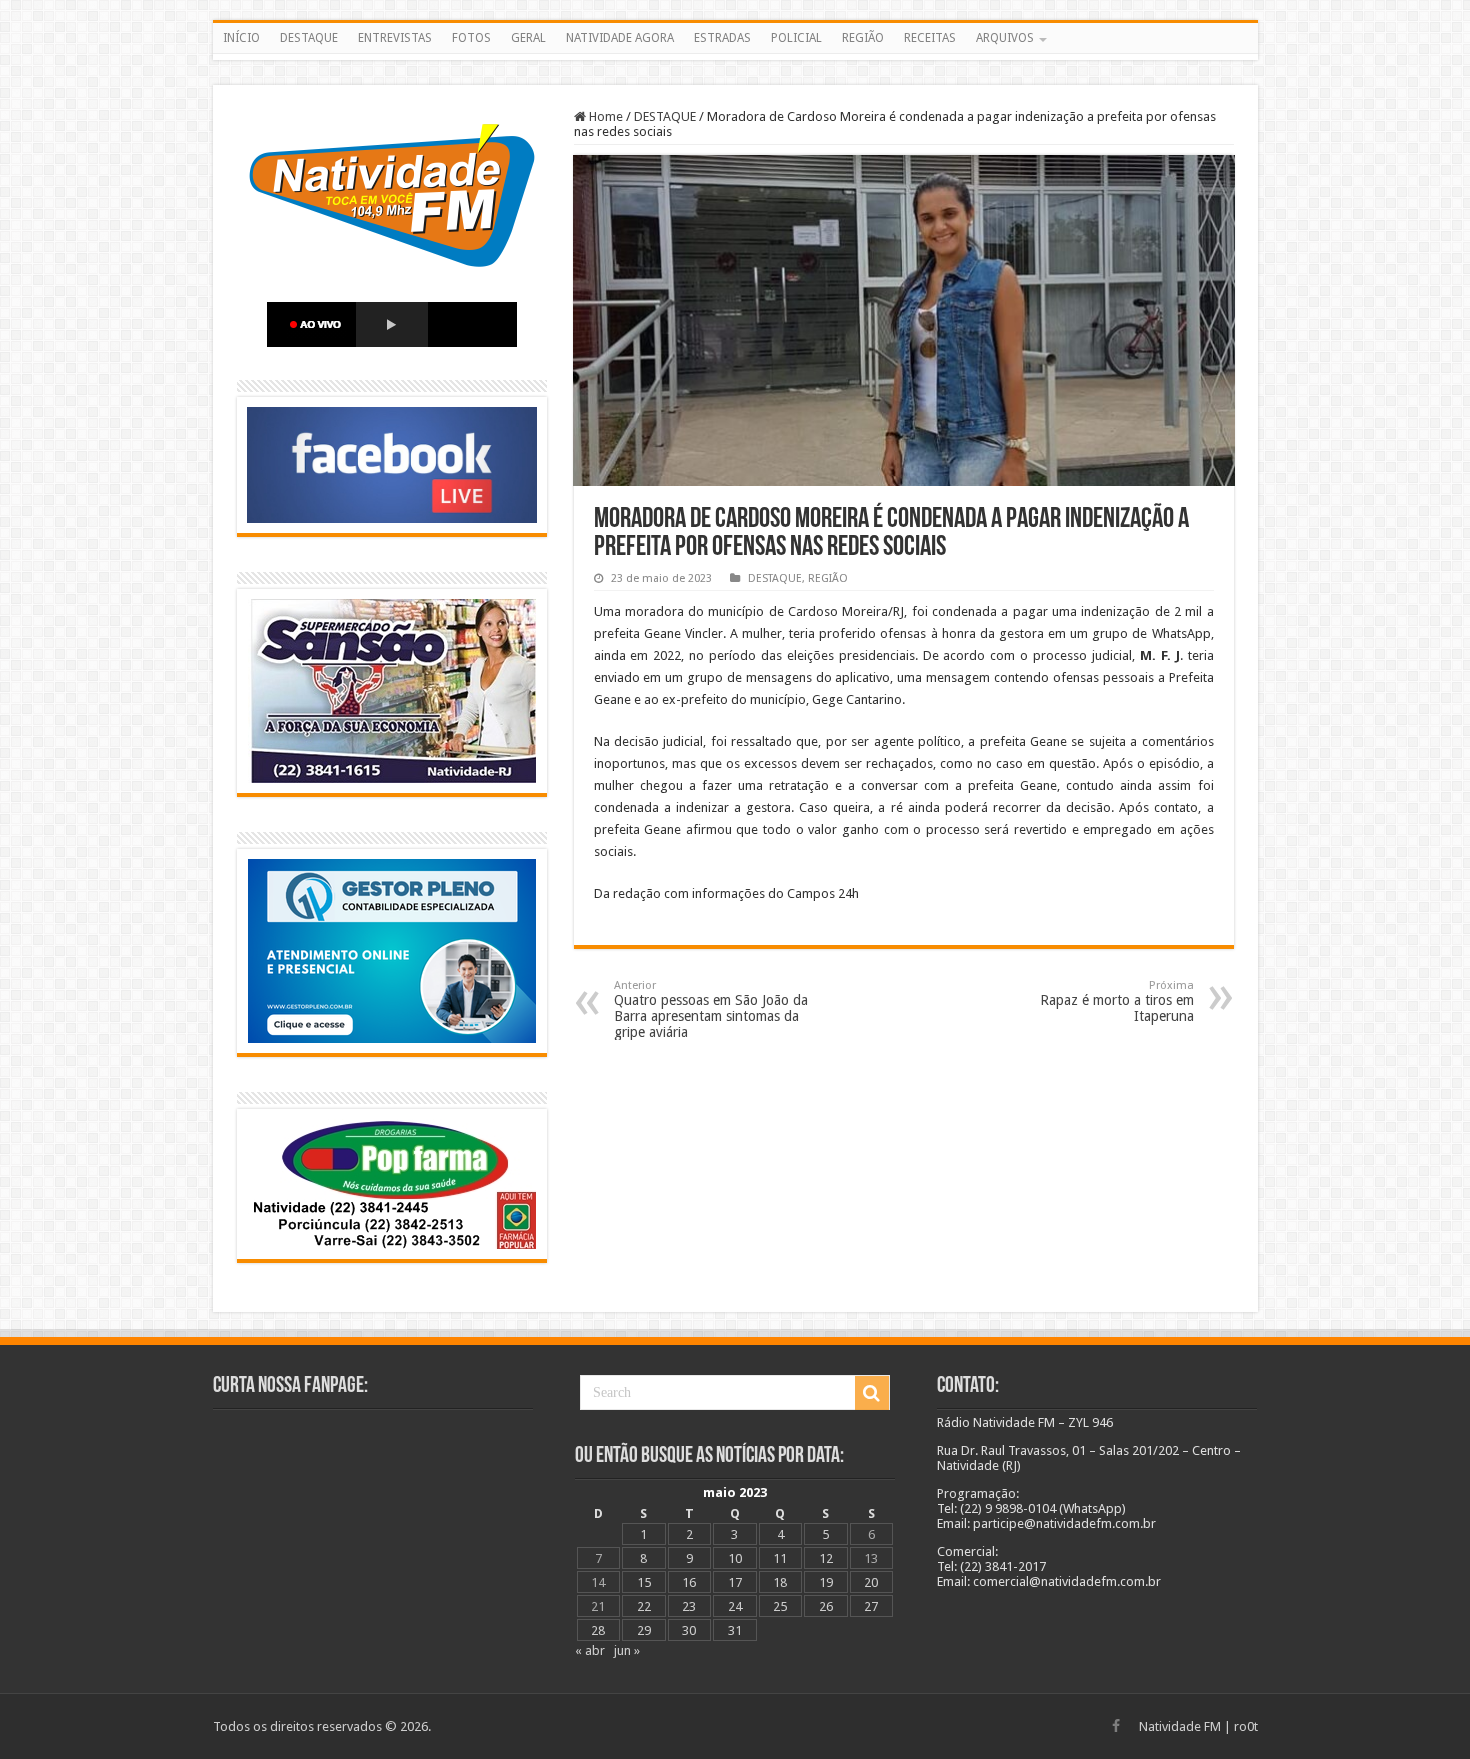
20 (871, 1582)
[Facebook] (1116, 1726)
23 (689, 1606)
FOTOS (471, 38)
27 (871, 1606)
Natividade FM (1180, 1726)
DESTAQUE (309, 38)
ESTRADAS (722, 38)
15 (644, 1582)
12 (826, 1558)
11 (780, 1558)
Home (604, 116)
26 (826, 1606)
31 (735, 1630)
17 (735, 1582)
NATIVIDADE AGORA (620, 38)
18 (780, 1582)
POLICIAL (796, 38)
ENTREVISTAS (395, 38)
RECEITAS (930, 38)
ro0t (1246, 1726)
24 (735, 1606)
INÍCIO (241, 38)
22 (644, 1606)
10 (735, 1558)
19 (826, 1582)
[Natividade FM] (735, 57)
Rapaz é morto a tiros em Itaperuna (1117, 1001)
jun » (627, 1650)
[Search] (872, 1393)
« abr (590, 1650)
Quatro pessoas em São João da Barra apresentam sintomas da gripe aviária (711, 1009)
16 (689, 1582)
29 (644, 1630)
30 (689, 1630)
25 (780, 1606)
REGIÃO (863, 38)
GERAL (528, 38)
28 (598, 1630)
